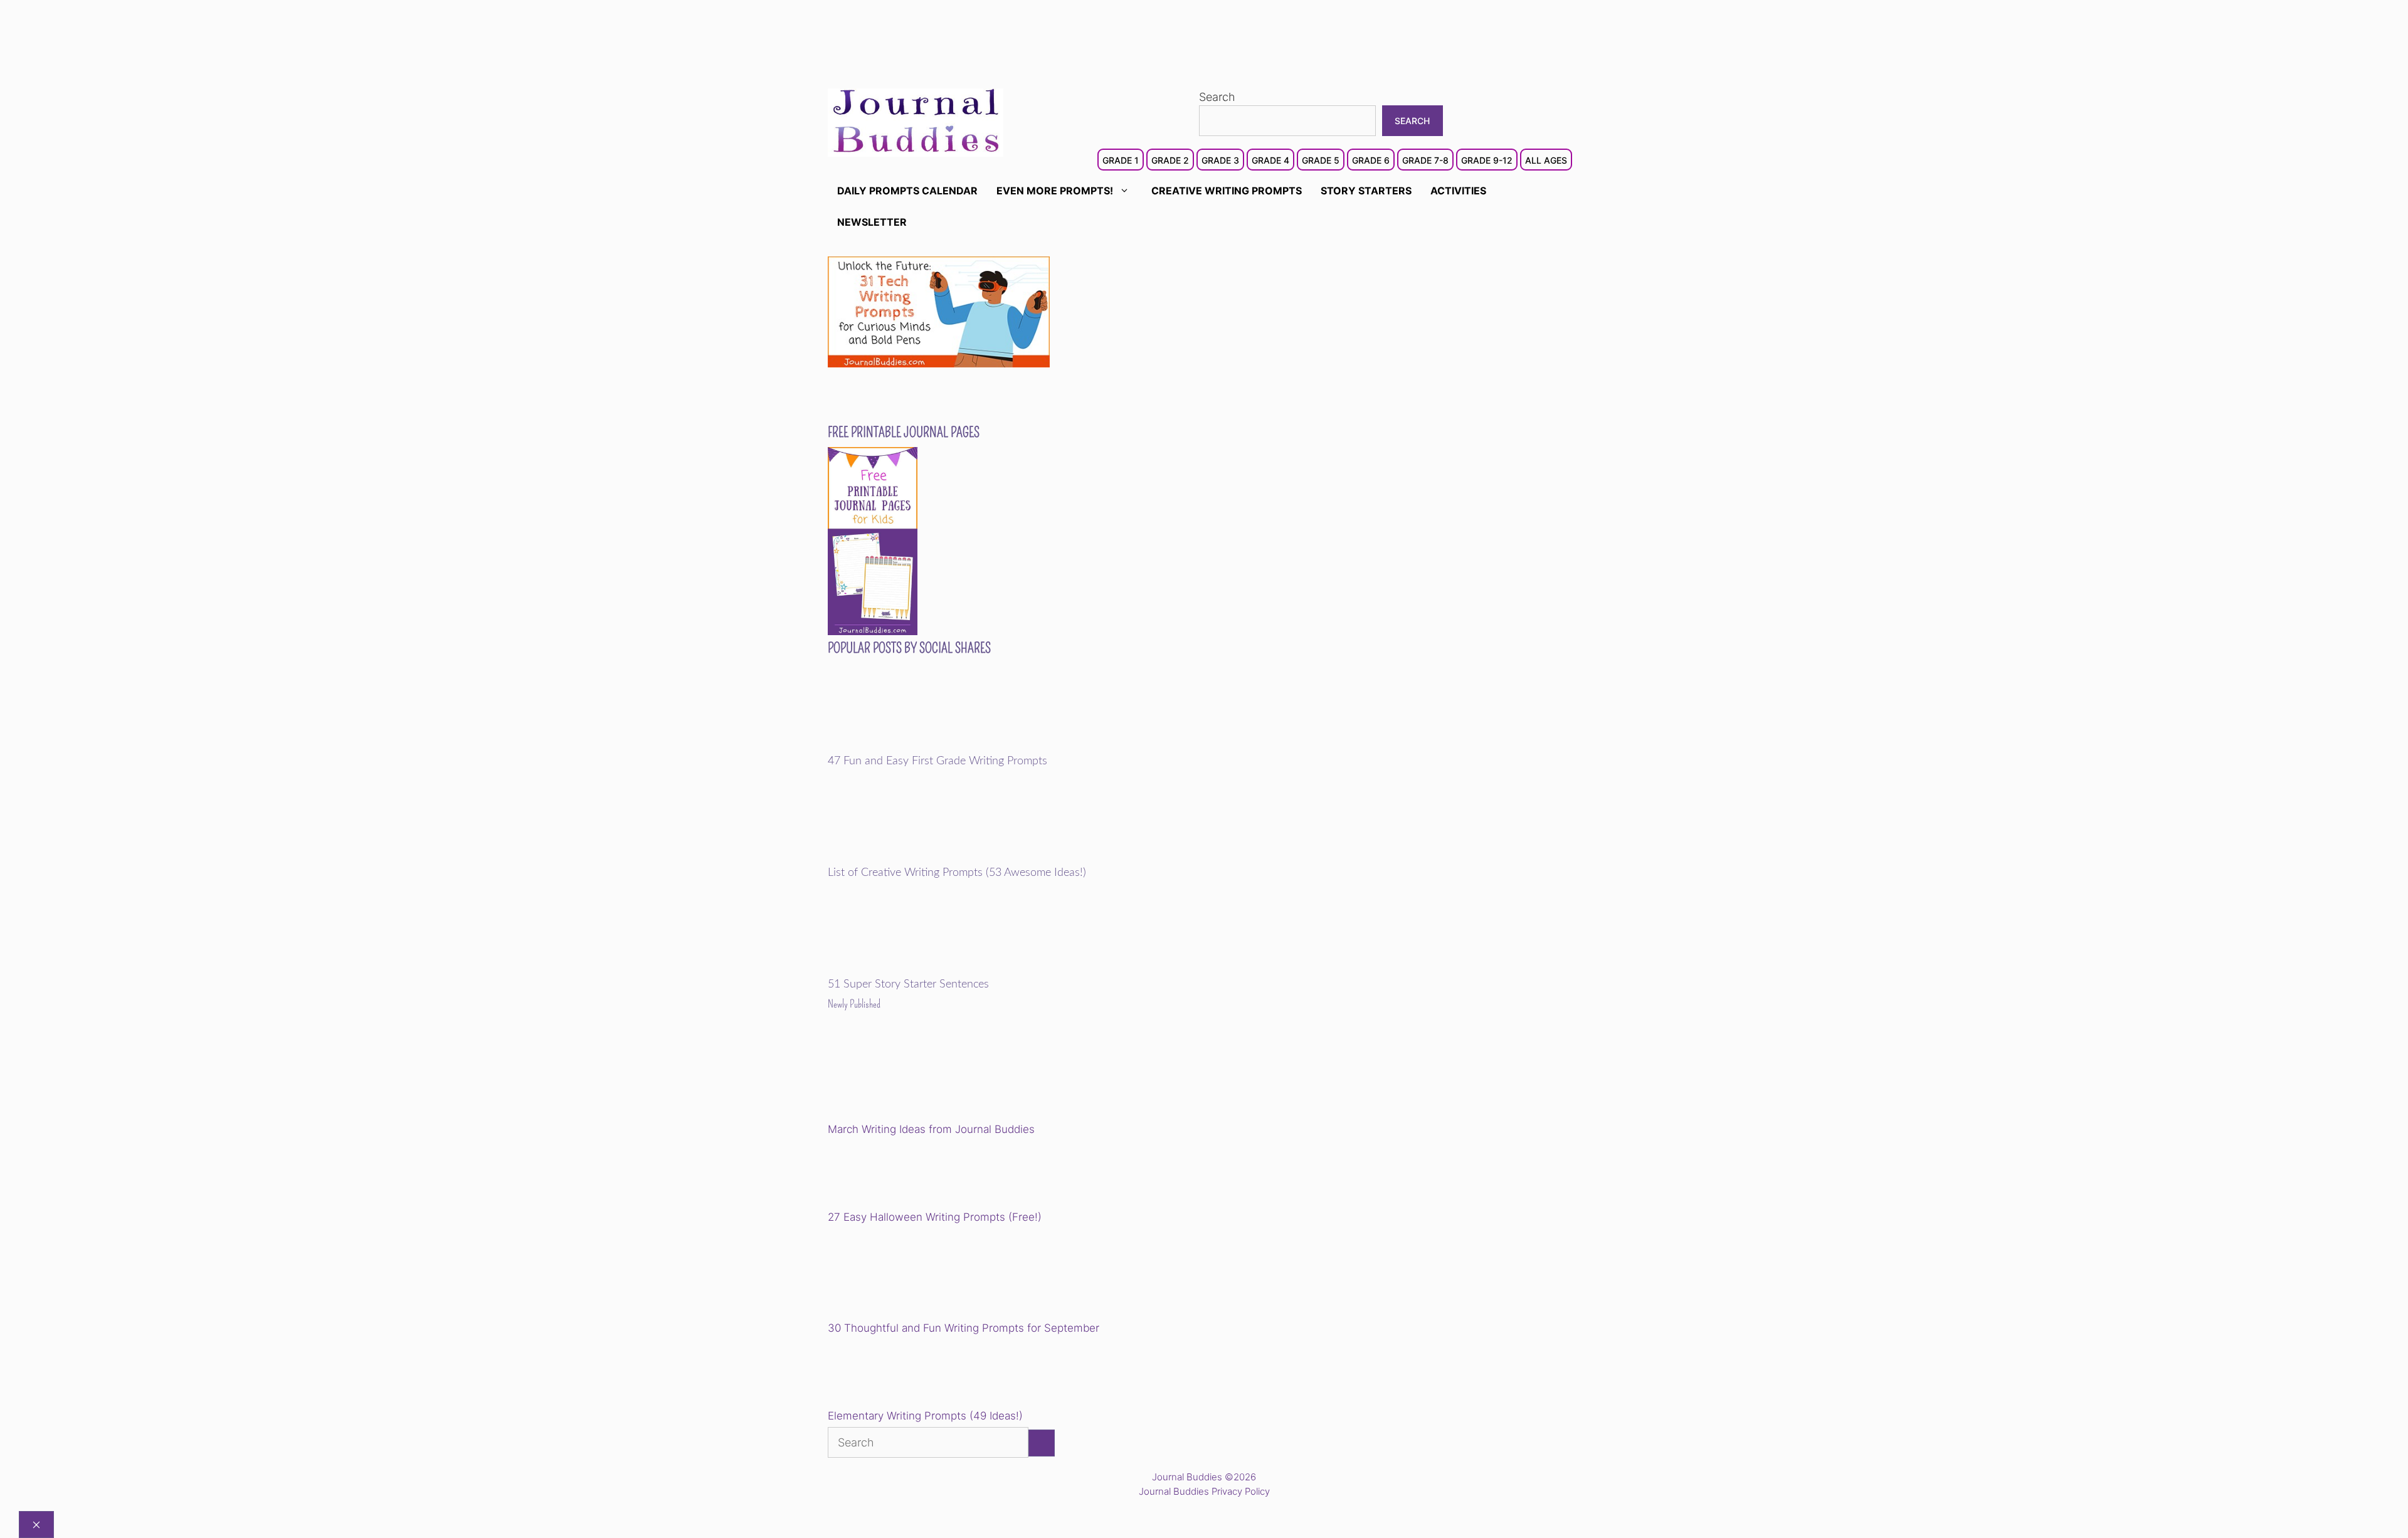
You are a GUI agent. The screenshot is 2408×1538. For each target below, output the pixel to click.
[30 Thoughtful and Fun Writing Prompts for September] (915, 1274)
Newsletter (872, 222)
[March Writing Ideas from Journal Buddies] (915, 1076)
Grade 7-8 (1425, 160)
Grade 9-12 (1487, 160)
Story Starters (1366, 191)
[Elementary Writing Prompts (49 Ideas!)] (892, 1374)
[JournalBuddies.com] (916, 121)
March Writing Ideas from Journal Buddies (931, 1129)
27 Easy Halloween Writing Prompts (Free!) (935, 1217)
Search (1217, 97)
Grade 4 (1270, 160)
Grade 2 (1170, 160)
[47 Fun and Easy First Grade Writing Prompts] (915, 746)
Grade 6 (1371, 160)
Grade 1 (1121, 160)
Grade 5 (1321, 160)
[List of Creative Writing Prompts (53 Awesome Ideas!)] (915, 858)
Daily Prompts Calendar (907, 191)
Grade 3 (1220, 160)
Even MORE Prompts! (1055, 191)
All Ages (1546, 160)
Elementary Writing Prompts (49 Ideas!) (925, 1416)
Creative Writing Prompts (1227, 191)
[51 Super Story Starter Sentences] (915, 970)
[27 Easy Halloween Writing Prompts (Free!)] (892, 1175)
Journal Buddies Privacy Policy (1204, 1491)
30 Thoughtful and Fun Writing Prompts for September (964, 1328)
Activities (1458, 191)
